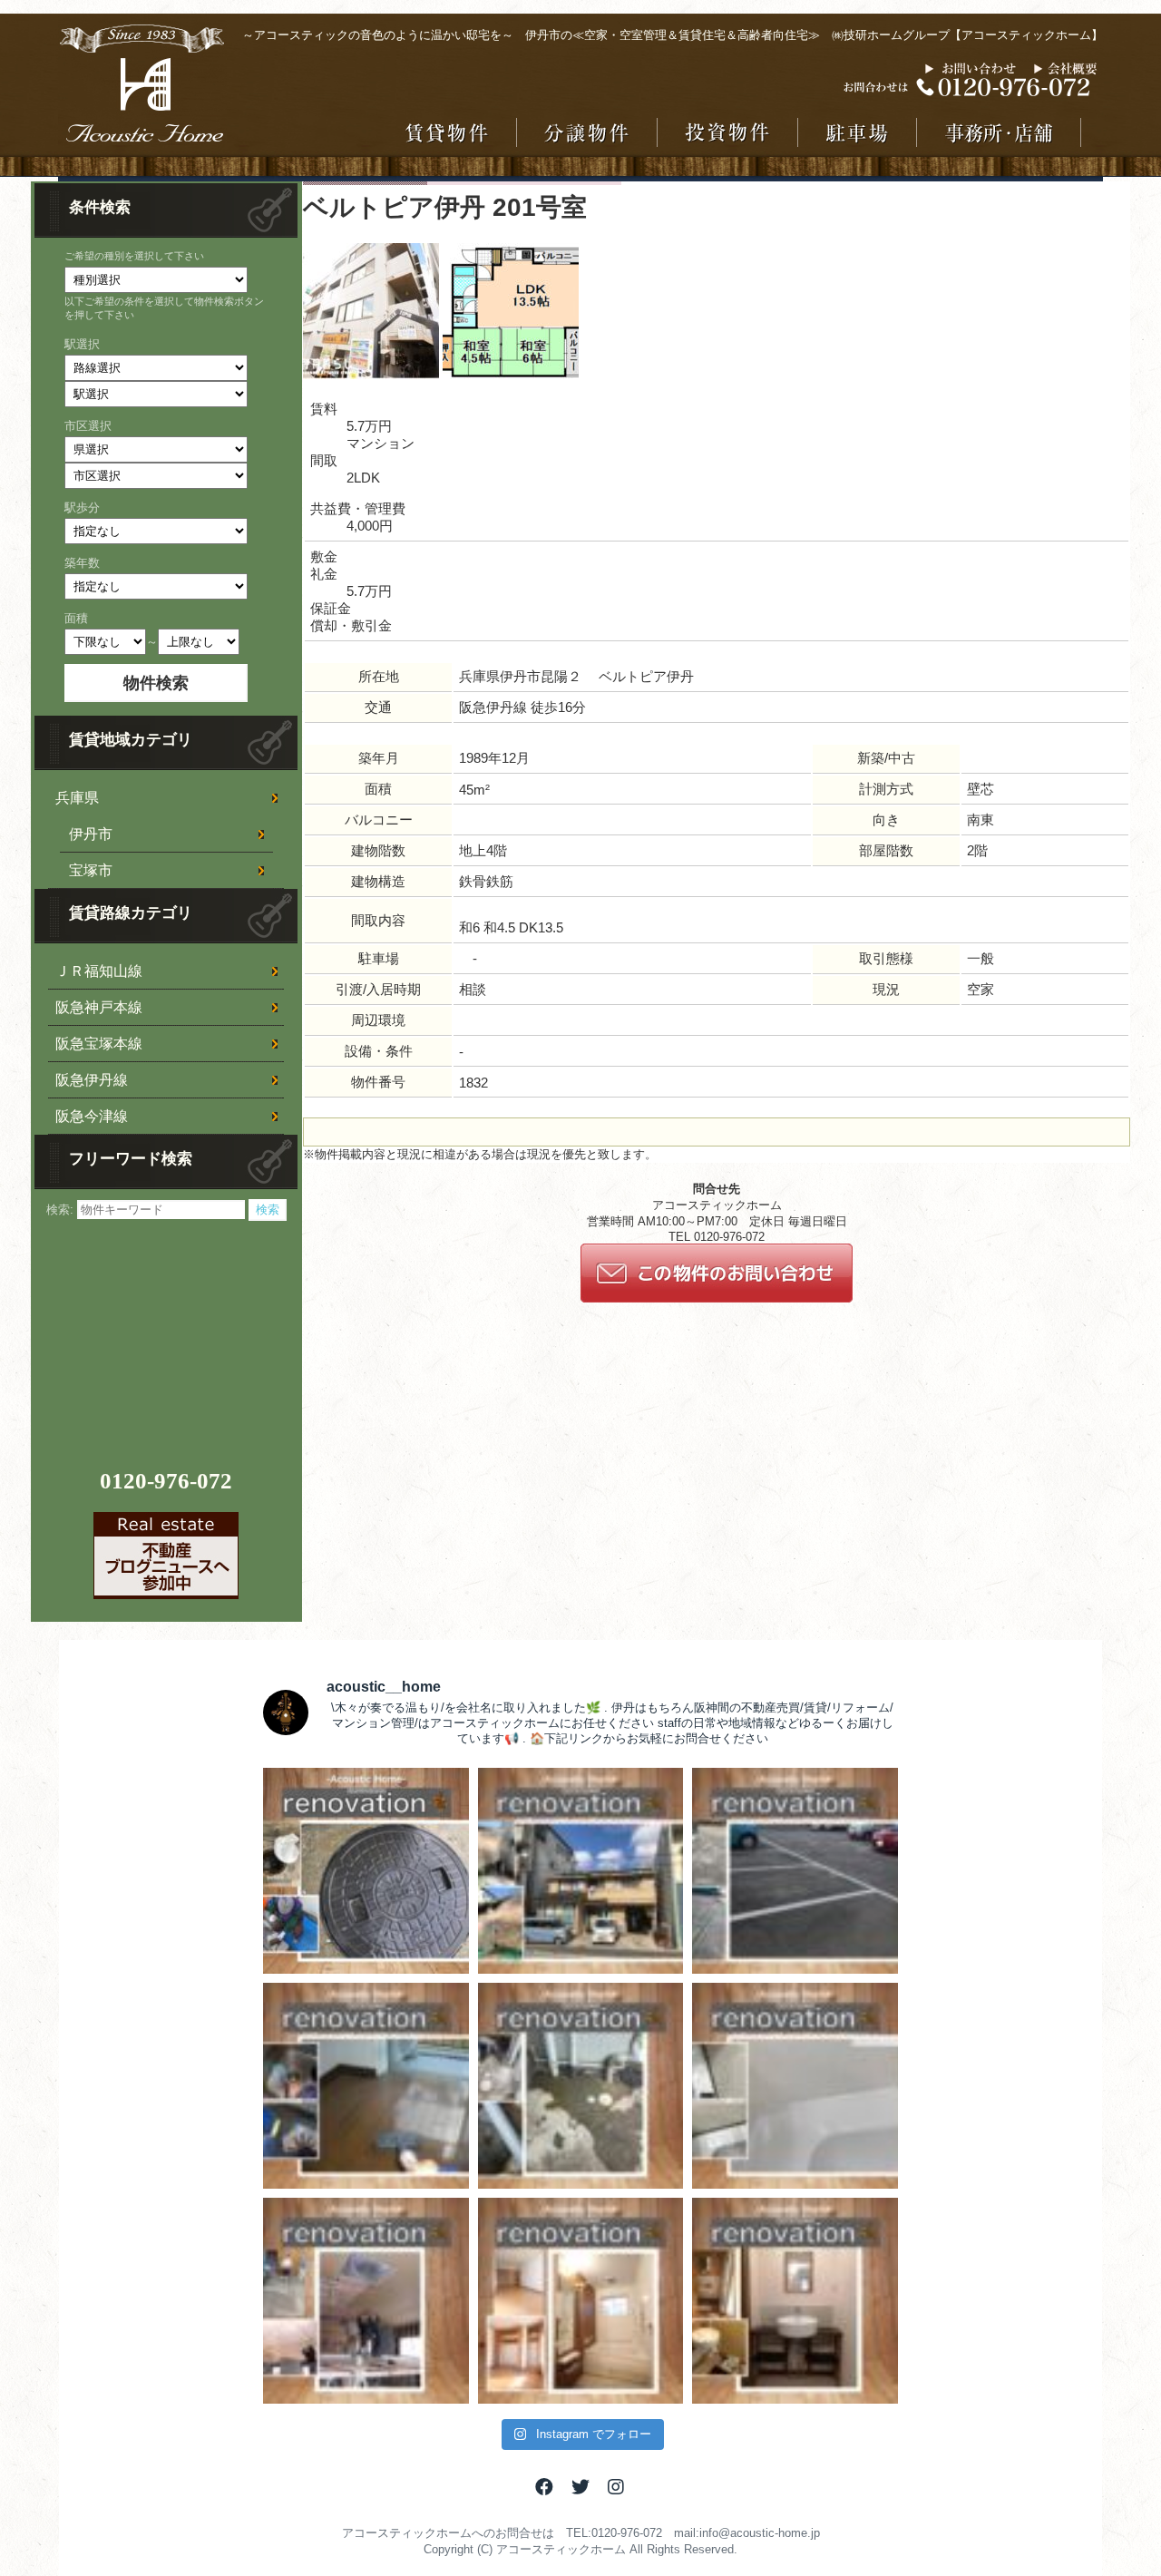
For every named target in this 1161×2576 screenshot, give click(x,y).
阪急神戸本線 (99, 1007)
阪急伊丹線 (92, 1080)
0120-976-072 (166, 1481)
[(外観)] (371, 375)
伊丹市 (91, 834)
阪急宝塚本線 (99, 1044)
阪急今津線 (92, 1116)
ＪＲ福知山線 (99, 971)
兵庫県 (77, 798)
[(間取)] (511, 375)
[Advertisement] (169, 1334)
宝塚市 (91, 870)
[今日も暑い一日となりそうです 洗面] (795, 2301)
